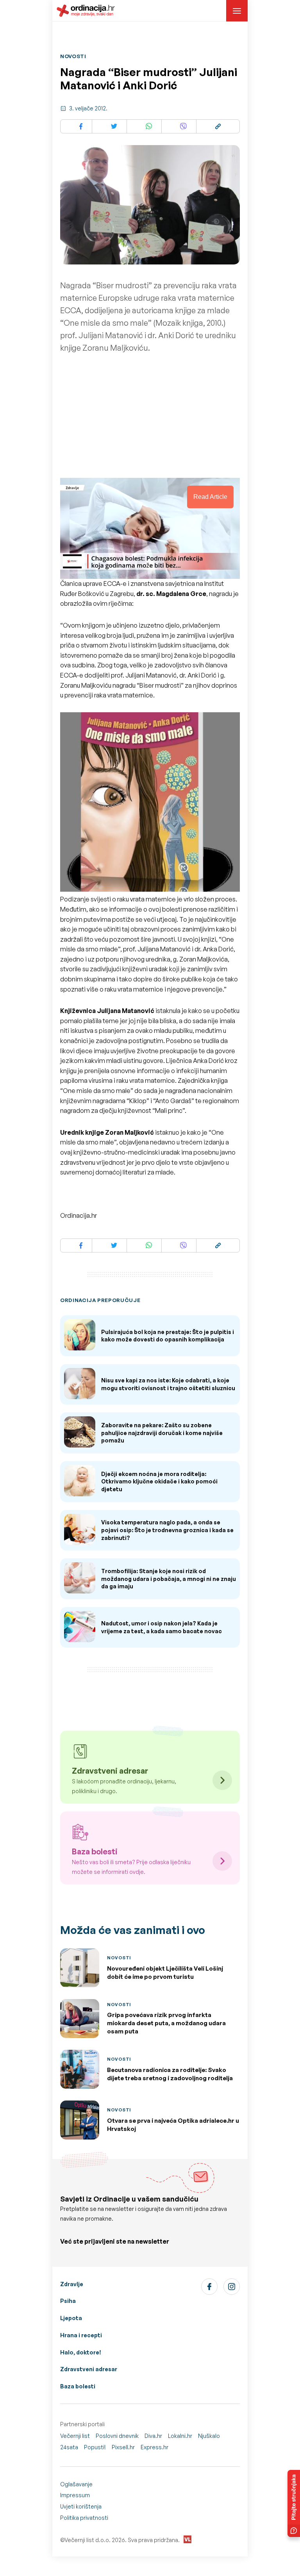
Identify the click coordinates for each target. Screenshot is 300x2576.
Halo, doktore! (81, 2352)
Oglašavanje (76, 2484)
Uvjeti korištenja (81, 2506)
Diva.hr (153, 2436)
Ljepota (71, 2318)
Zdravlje (72, 2284)
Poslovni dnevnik (117, 2436)
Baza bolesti (78, 2386)
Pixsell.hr (123, 2447)
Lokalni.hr (180, 2436)
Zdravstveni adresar (89, 2369)
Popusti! (95, 2447)
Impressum (75, 2495)
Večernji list (75, 2436)
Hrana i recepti (81, 2335)
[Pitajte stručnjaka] (294, 2503)
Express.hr (154, 2447)
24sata (69, 2447)
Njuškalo (209, 2436)
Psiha (68, 2301)
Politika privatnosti (84, 2518)
